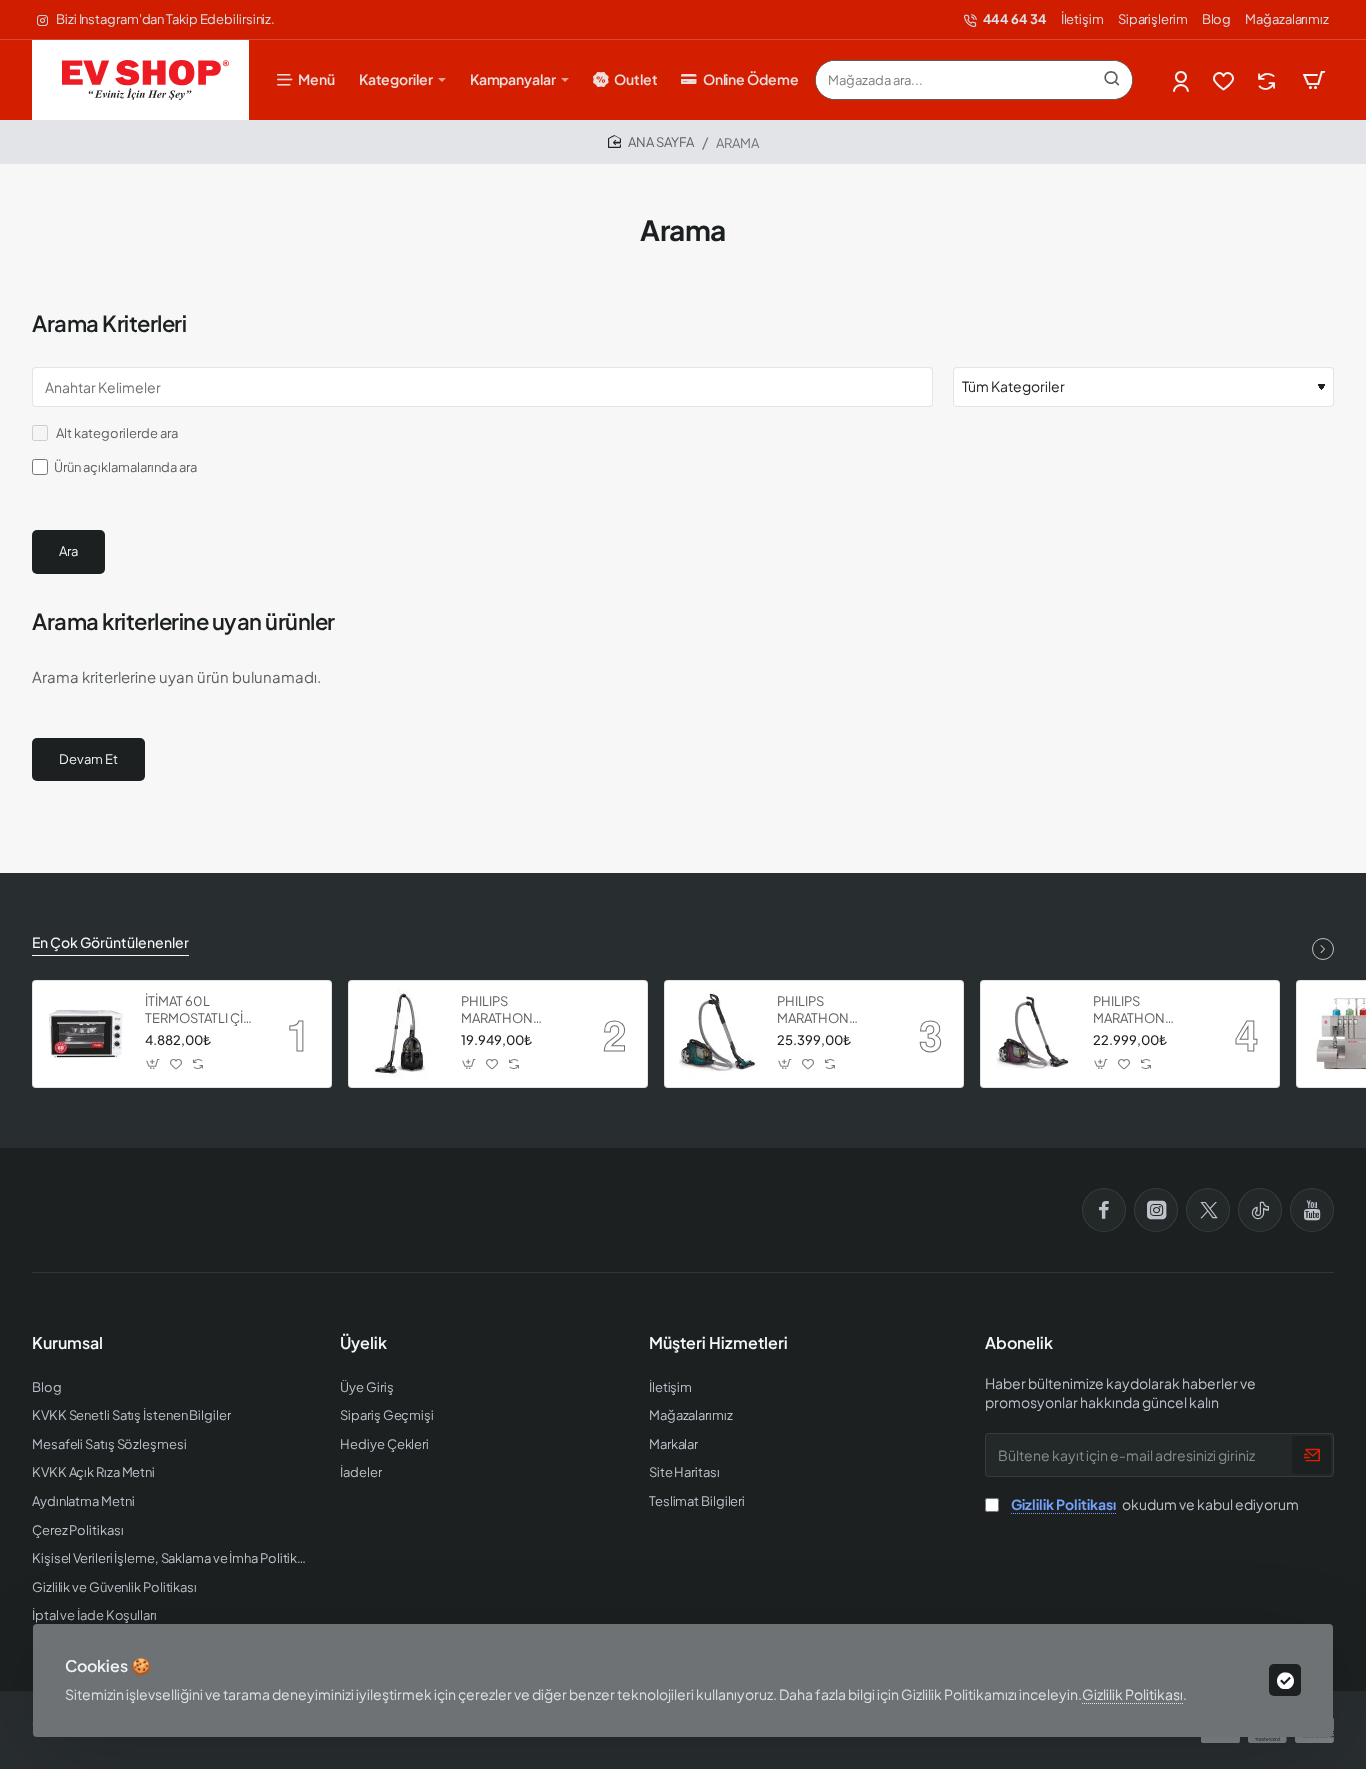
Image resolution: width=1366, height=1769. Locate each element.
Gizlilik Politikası (1132, 1694)
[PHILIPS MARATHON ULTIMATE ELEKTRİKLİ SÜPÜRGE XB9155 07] (1034, 1034)
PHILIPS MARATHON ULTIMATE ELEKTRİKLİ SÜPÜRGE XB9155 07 (1147, 1010)
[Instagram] (1156, 1210)
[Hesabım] (1182, 80)
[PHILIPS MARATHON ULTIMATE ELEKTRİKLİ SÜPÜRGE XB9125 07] (402, 1034)
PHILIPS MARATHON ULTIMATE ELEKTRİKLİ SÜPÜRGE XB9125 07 (515, 1010)
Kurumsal (67, 1343)
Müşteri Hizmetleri (718, 1343)
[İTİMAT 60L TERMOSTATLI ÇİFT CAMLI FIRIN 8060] (86, 1034)
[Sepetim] (1314, 80)
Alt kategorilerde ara (116, 433)
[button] (153, 1064)
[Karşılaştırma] (1268, 80)
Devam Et (88, 759)
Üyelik (363, 1343)
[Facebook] (1104, 1210)
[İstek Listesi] (1225, 80)
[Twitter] (1208, 1210)
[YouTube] (1312, 1210)
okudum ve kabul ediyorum (1155, 1504)
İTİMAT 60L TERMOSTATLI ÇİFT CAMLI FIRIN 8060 (201, 1010)
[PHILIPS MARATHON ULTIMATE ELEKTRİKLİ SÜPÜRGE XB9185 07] (718, 1034)
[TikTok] (1260, 1210)
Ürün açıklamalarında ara (125, 467)
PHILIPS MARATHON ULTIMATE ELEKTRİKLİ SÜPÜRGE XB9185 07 (831, 1010)
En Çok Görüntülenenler (110, 942)
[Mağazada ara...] (1112, 80)
